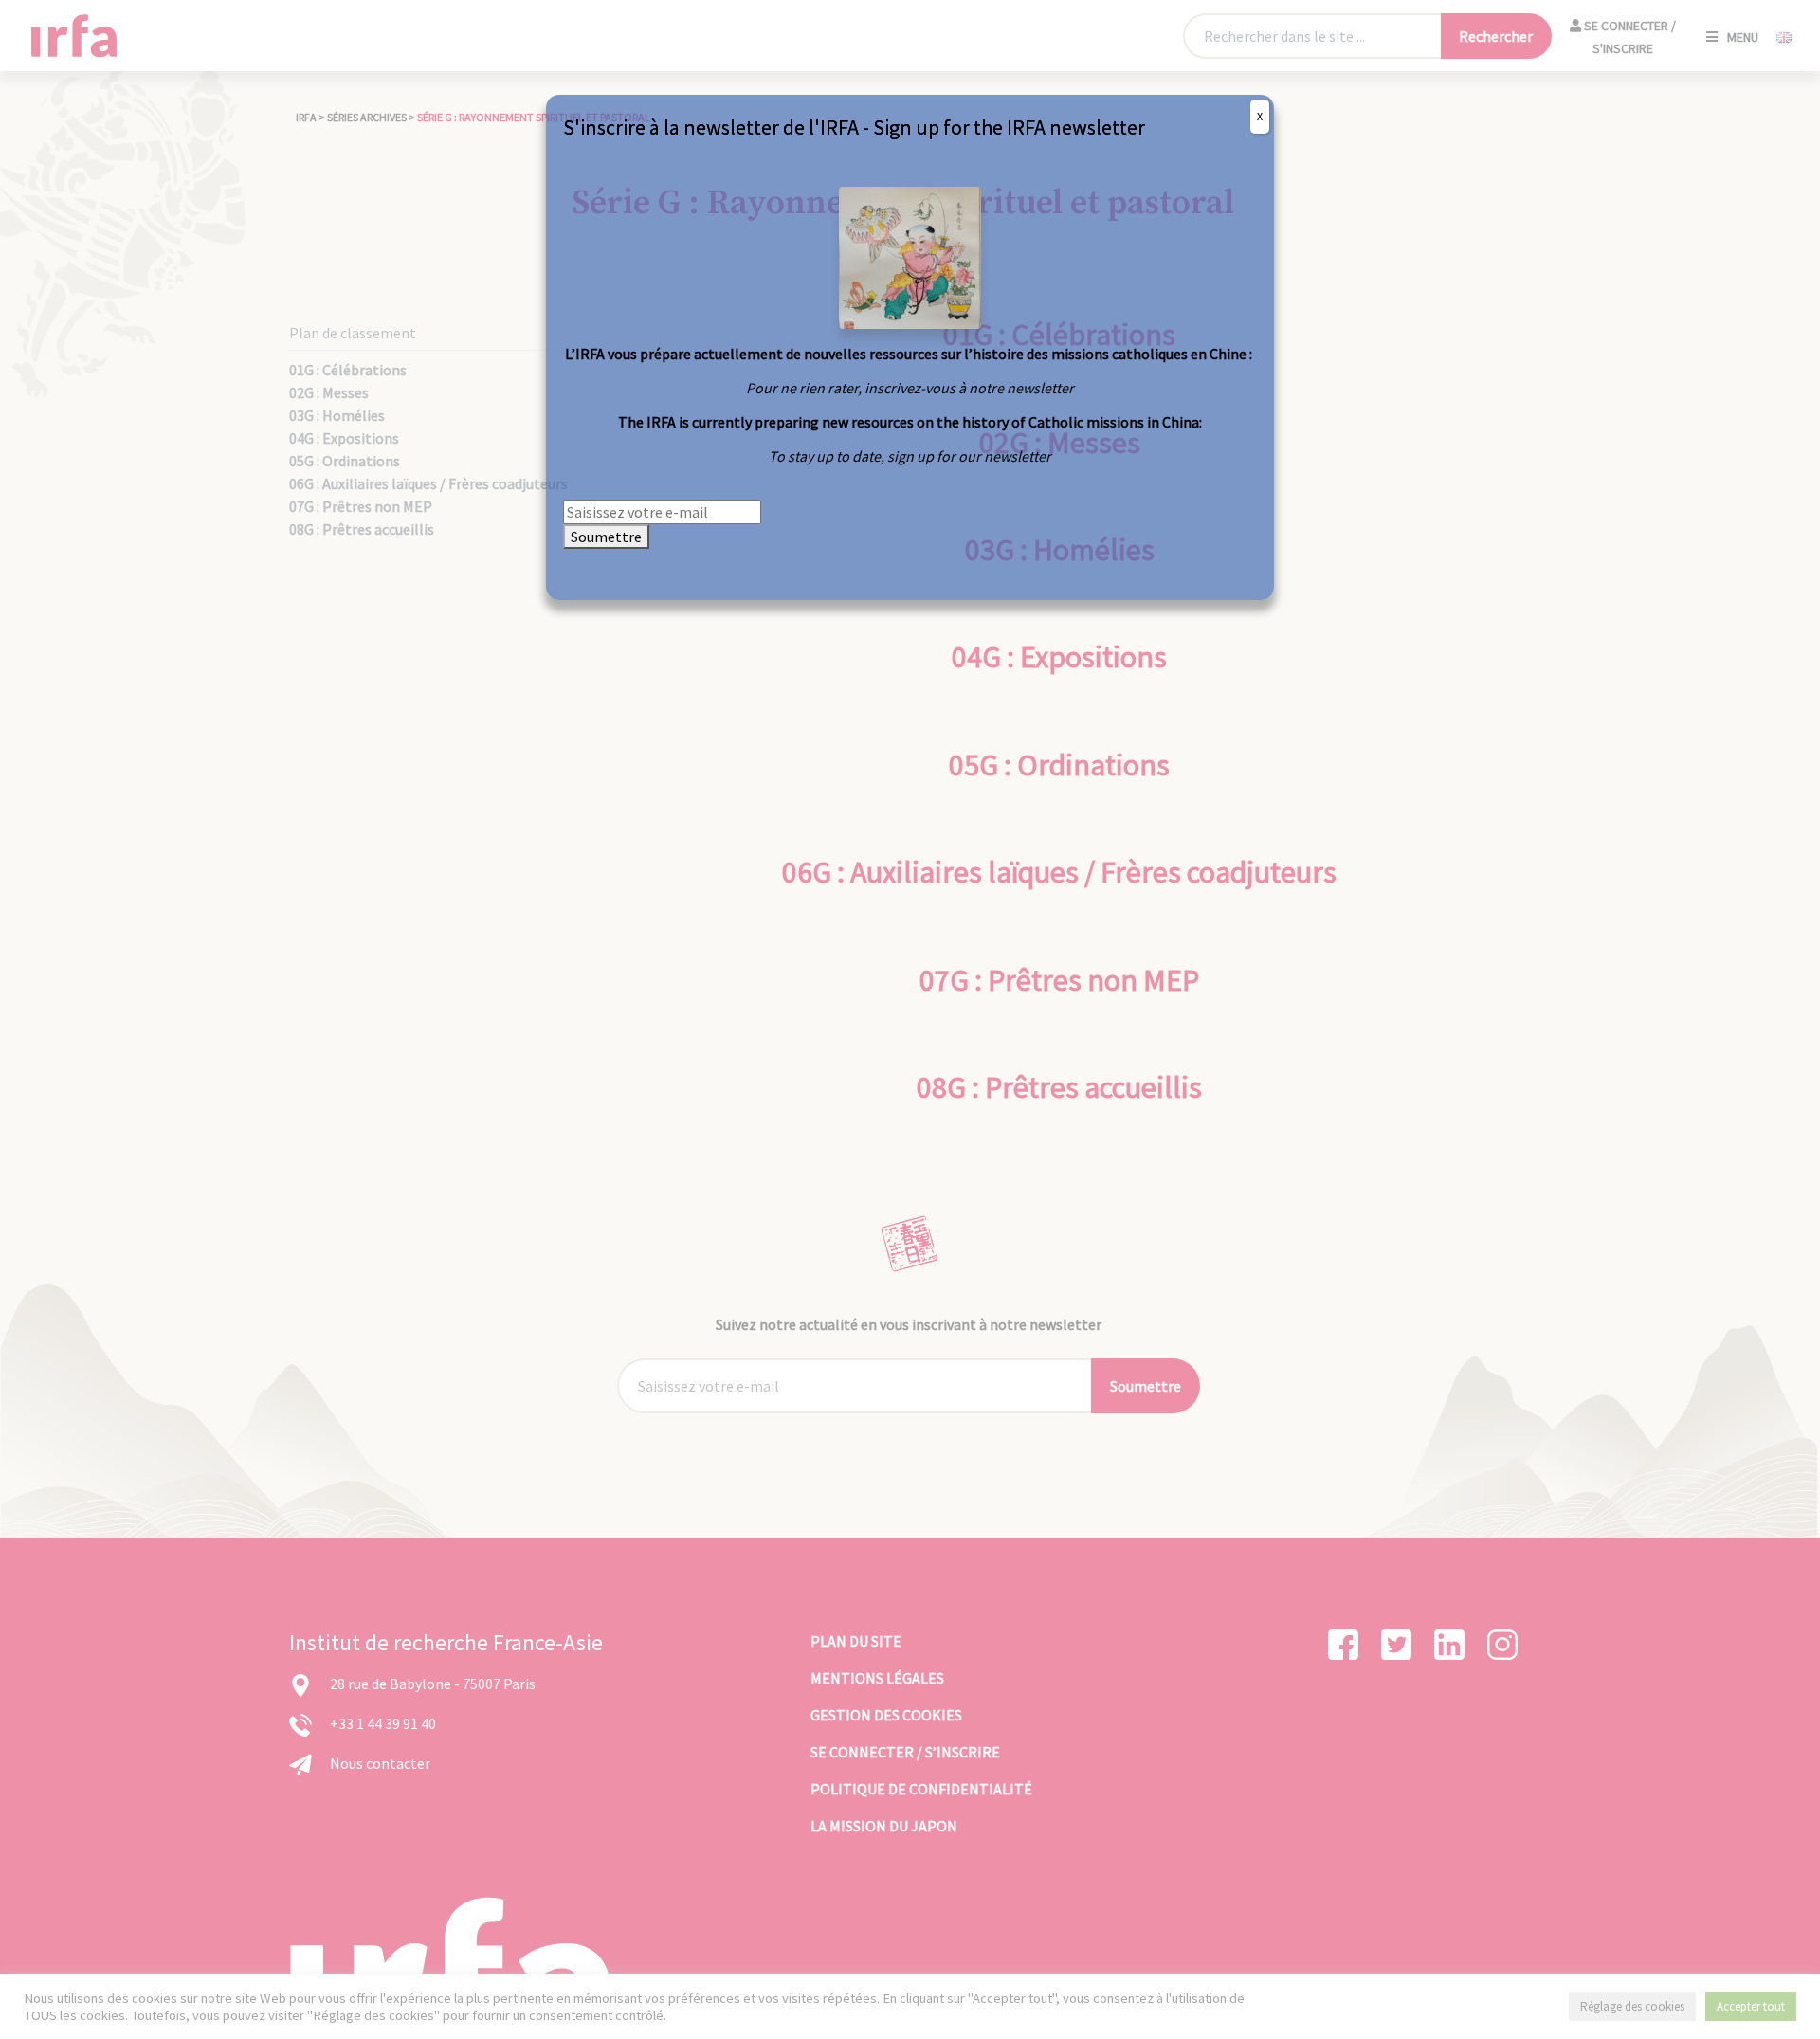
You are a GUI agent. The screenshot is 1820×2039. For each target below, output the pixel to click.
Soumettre (606, 537)
